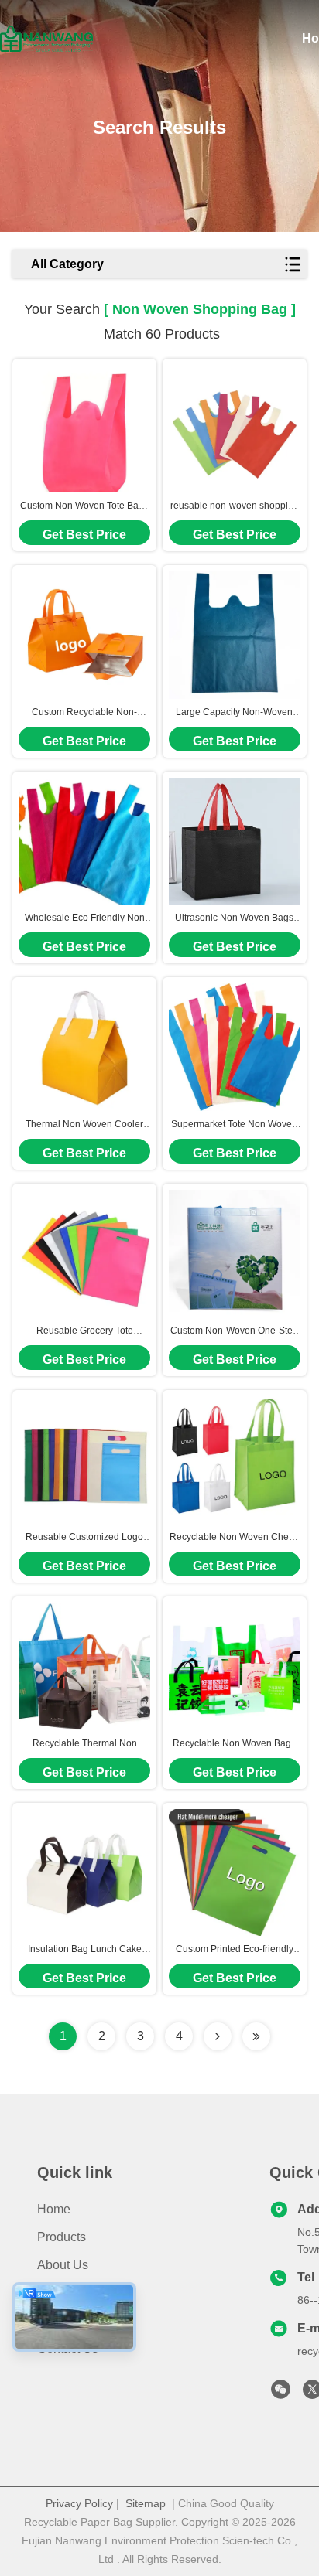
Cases (55, 2320)
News (53, 2293)
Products (62, 2237)
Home (54, 2209)
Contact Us (68, 2348)
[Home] (46, 39)
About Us (63, 2265)
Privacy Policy (79, 2503)
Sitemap (146, 2503)
